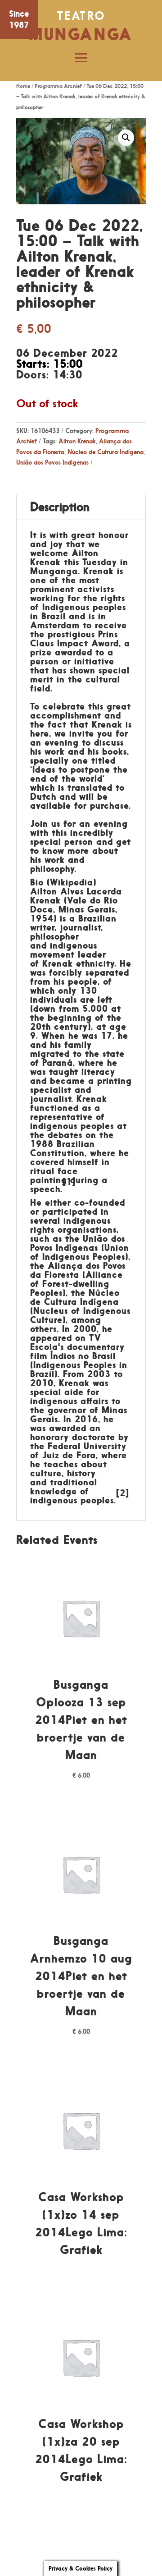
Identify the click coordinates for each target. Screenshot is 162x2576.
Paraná (58, 1063)
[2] (123, 1493)
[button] (126, 138)
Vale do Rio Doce (74, 905)
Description (60, 507)
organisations (87, 1230)
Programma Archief (58, 86)
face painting (54, 1175)
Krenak (58, 963)
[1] (69, 1182)
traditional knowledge (64, 1487)
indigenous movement (64, 950)
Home (23, 86)
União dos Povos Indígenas (52, 462)
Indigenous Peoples (84, 1257)
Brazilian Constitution (63, 1148)
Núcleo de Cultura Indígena (106, 452)
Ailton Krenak (77, 441)
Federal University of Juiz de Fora (78, 1451)
